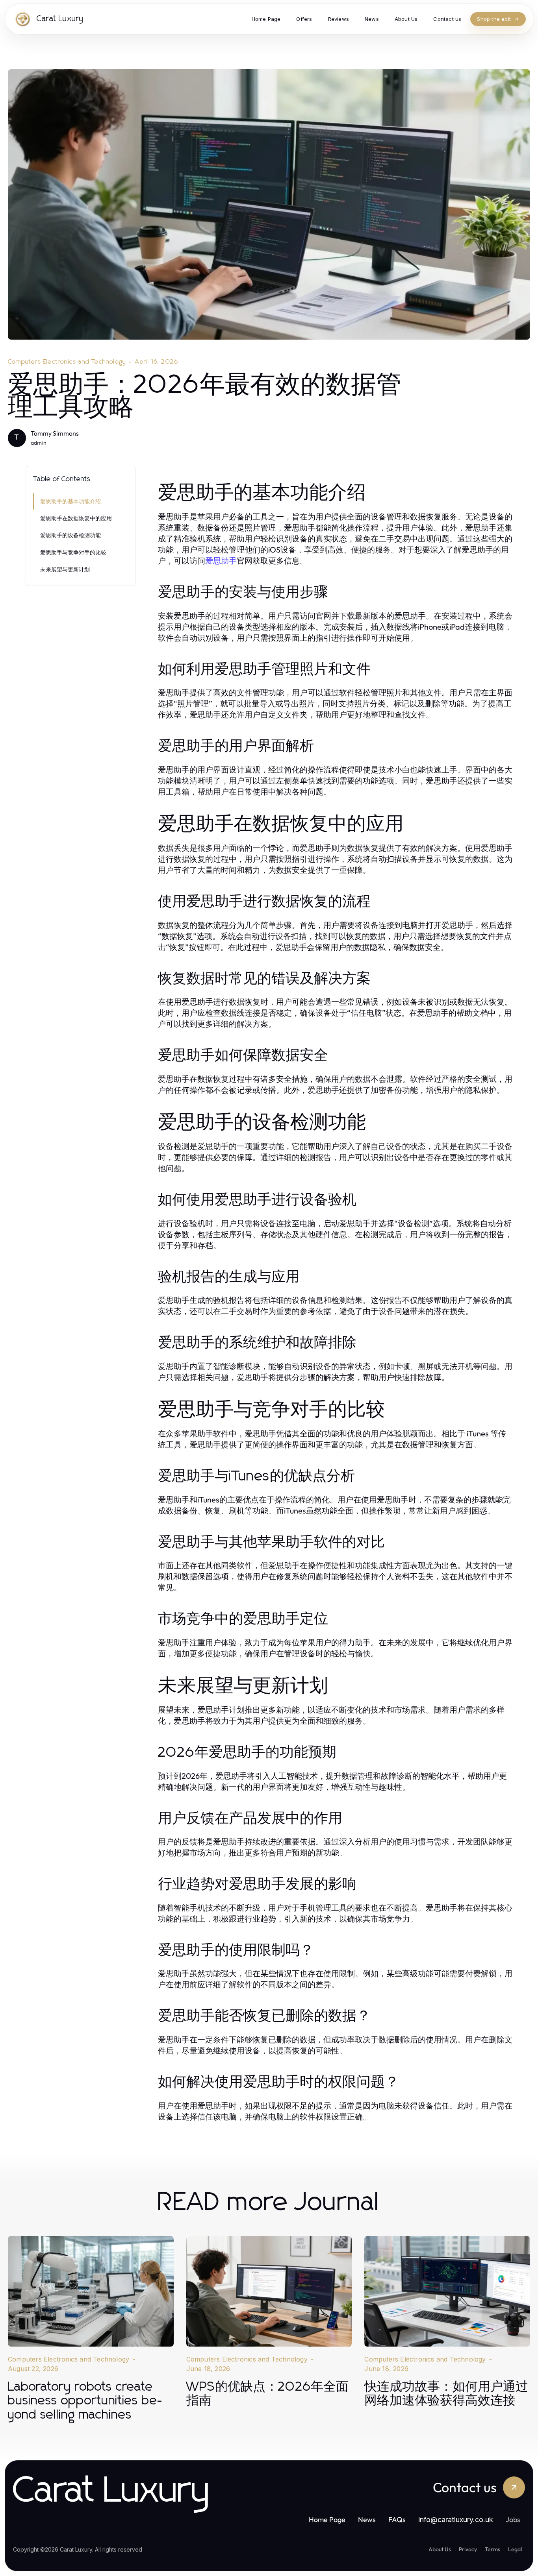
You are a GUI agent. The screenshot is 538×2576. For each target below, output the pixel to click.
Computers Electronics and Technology (67, 362)
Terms (493, 2549)
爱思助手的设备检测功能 (70, 535)
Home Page (327, 2520)
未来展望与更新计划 (65, 569)
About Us (440, 2549)
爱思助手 (221, 561)
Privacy (468, 2549)
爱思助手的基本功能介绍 (70, 501)
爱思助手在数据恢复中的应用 (76, 518)
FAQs (397, 2520)
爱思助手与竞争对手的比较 (73, 552)
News (367, 2520)
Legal (515, 2549)
